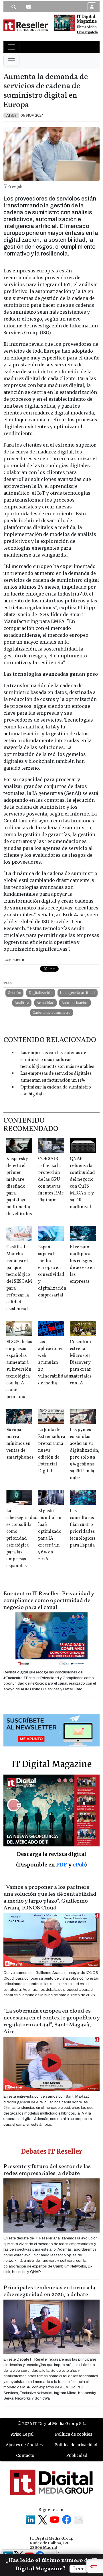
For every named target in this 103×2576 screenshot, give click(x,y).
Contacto (25, 2455)
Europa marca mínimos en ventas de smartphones (20, 1444)
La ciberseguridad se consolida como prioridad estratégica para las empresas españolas (22, 1538)
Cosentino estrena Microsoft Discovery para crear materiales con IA (81, 1363)
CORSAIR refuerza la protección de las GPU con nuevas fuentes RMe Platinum (51, 1180)
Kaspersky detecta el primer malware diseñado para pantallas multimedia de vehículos (19, 1186)
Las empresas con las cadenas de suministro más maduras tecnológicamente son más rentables (57, 1060)
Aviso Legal (22, 2434)
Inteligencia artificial (78, 993)
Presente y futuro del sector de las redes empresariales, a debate (47, 2170)
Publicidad (77, 2455)
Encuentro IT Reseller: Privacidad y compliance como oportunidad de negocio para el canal (49, 1601)
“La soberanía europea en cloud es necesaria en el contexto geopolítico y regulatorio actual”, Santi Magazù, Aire (51, 2021)
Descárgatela (87, 32)
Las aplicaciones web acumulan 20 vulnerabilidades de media (56, 1363)
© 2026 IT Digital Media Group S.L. (52, 2424)
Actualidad (45, 1003)
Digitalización (41, 993)
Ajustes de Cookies (24, 2445)
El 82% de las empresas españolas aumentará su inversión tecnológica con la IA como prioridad (19, 1369)
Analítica (22, 1003)
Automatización (75, 1003)
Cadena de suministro (52, 1012)
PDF (62, 1865)
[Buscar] (14, 7)
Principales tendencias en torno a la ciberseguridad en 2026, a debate (49, 2291)
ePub (79, 1865)
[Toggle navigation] (11, 47)
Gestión (14, 993)
